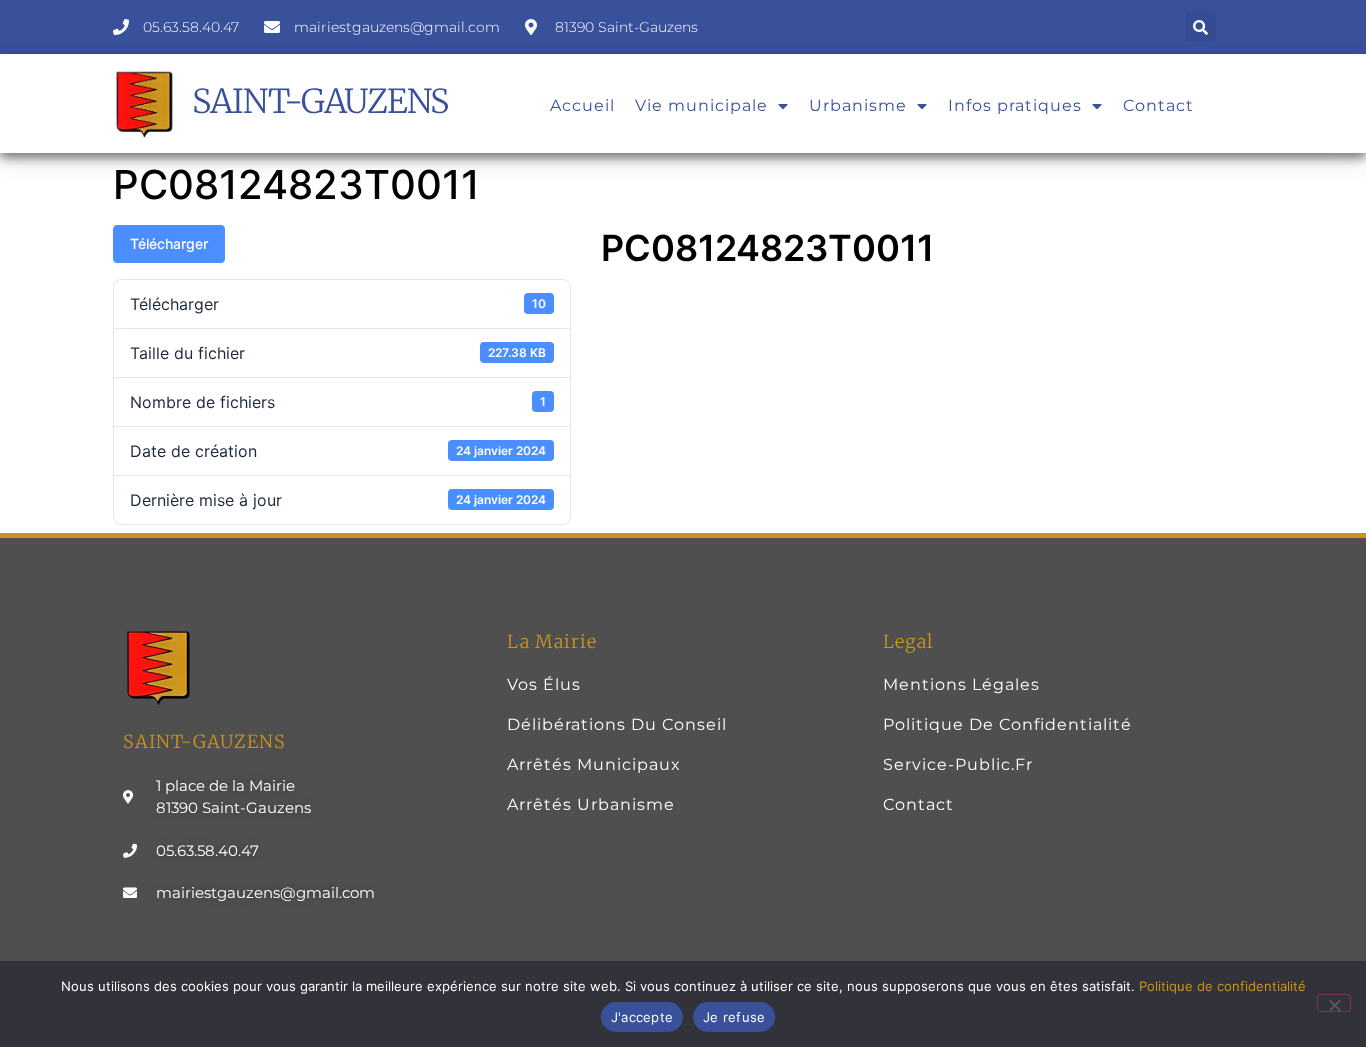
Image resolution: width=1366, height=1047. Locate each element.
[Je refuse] (1334, 1003)
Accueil (582, 105)
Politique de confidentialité (1007, 724)
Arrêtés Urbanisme (591, 804)
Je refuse (734, 1017)
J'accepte (642, 1017)
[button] (1201, 27)
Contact (1158, 105)
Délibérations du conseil (617, 724)
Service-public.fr (958, 764)
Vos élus (544, 684)
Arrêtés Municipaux (594, 764)
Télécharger (169, 243)
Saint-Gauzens (320, 101)
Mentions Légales (961, 684)
